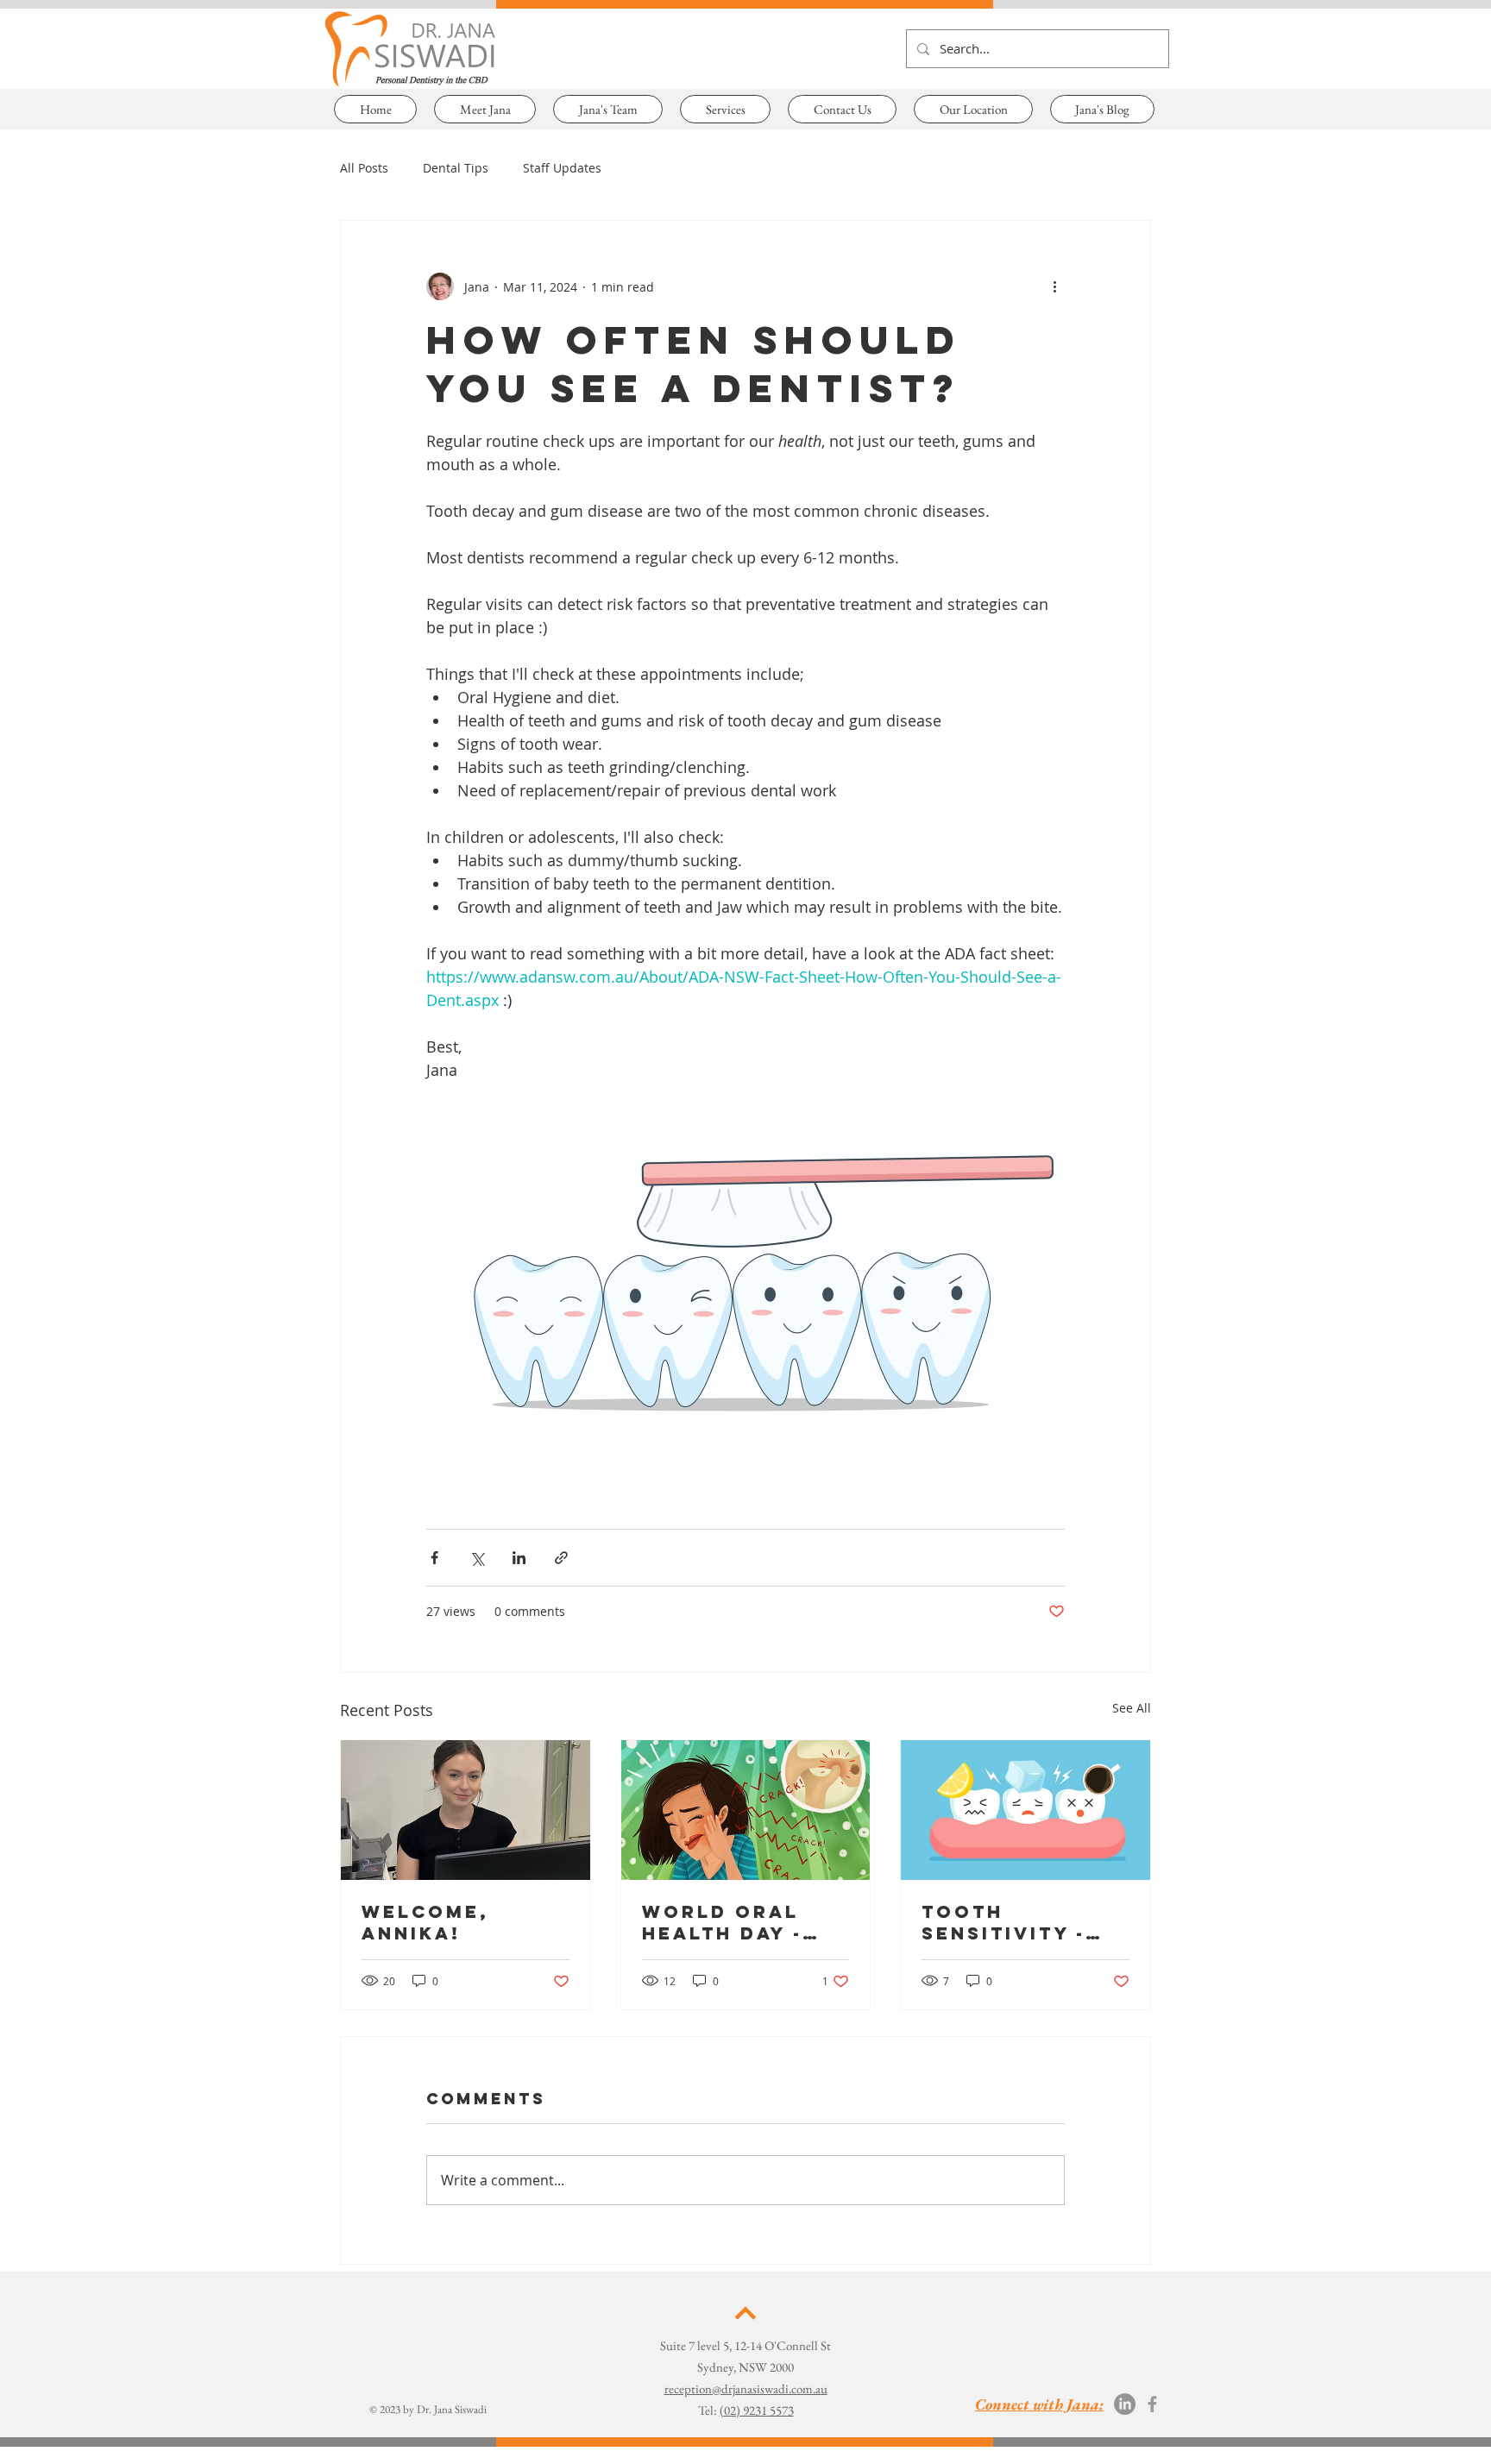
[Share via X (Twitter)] (477, 1558)
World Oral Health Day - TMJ (722, 1922)
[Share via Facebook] (434, 1558)
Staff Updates (562, 168)
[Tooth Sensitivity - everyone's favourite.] (1025, 1810)
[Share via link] (561, 1558)
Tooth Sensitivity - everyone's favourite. (1003, 1922)
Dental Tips (456, 168)
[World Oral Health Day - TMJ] (746, 1810)
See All (1132, 1708)
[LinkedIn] (1125, 2404)
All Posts (364, 168)
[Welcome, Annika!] (466, 1810)
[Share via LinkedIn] (519, 1558)
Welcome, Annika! (425, 1922)
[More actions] (1054, 286)
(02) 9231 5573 (757, 2410)
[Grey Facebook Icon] (1152, 2404)
